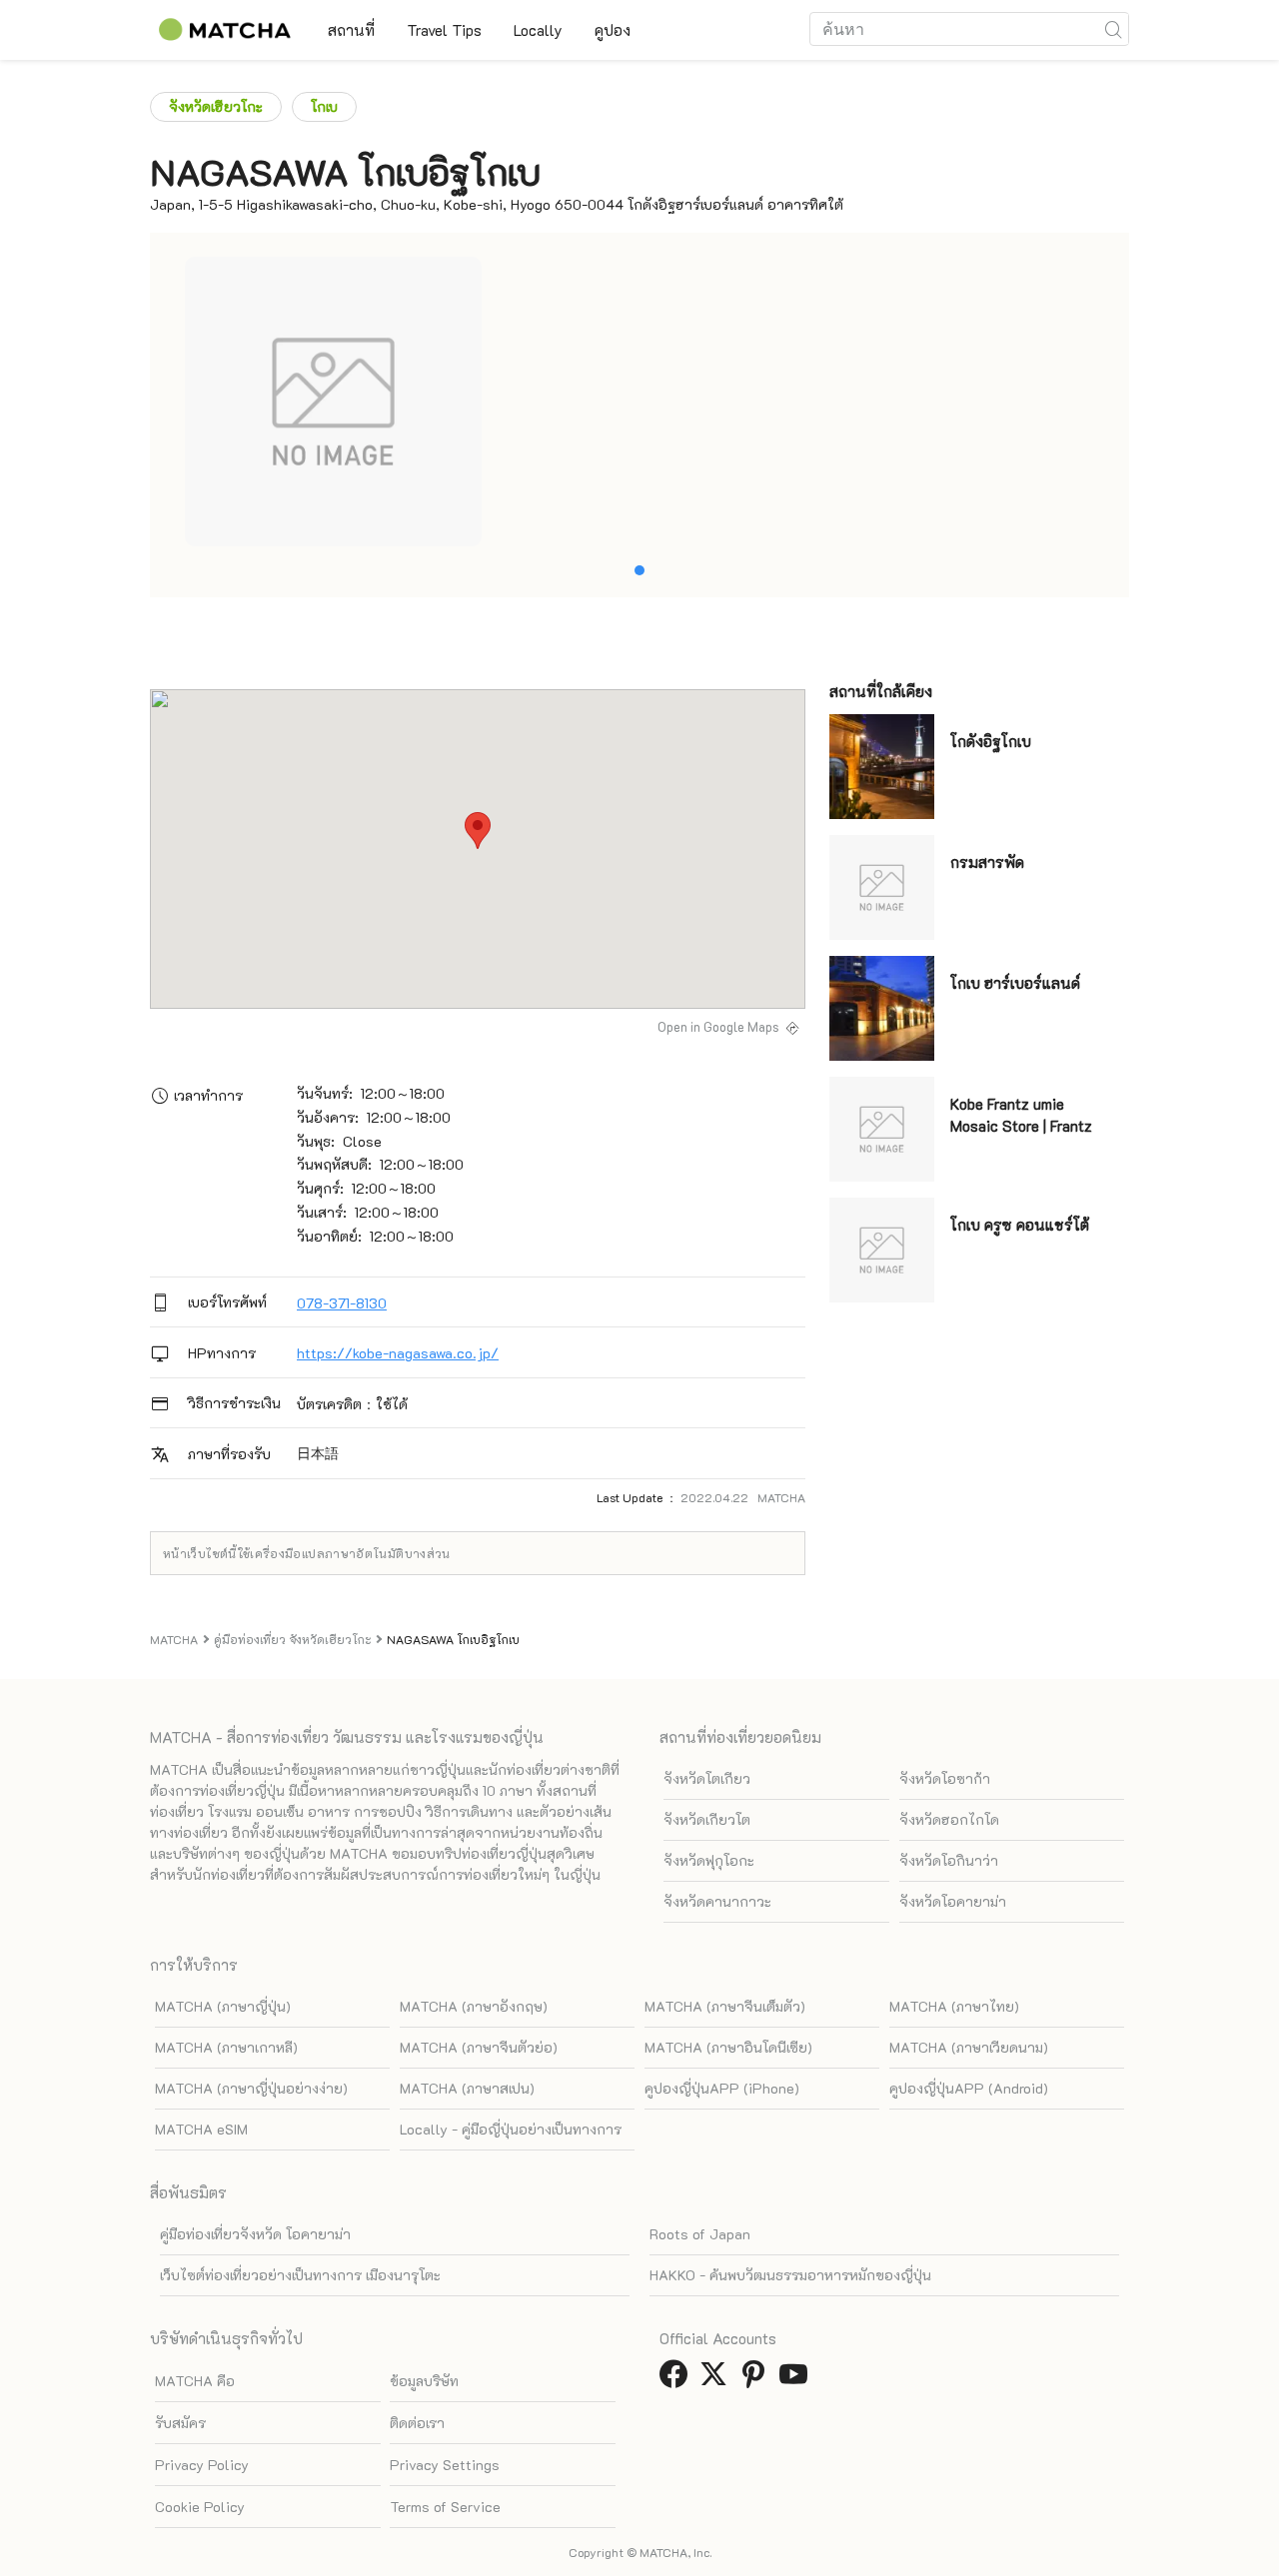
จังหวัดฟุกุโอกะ (709, 1860)
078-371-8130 (342, 1303)
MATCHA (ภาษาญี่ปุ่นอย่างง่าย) (251, 2088)
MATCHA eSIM (201, 2129)
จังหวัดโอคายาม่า (953, 1901)
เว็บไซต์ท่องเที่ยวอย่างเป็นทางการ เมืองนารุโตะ (300, 2275)
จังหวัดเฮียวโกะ (216, 106)
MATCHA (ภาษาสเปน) (467, 2088)
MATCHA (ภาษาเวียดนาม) (969, 2047)
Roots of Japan (700, 2234)
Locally (538, 30)
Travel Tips (444, 30)
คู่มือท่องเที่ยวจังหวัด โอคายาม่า (255, 2234)
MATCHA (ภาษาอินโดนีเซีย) (728, 2047)
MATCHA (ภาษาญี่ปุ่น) (223, 2006)
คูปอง (613, 30)
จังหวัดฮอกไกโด (949, 1819)
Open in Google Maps (718, 1027)
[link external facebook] (677, 2380)
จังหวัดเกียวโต (707, 1819)
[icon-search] (1113, 29)
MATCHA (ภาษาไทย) (954, 2006)
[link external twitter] (717, 2380)
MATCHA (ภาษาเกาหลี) (226, 2047)
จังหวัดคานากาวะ (717, 1901)
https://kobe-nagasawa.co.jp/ (398, 1353)
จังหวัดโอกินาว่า (949, 1860)
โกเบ (324, 106)
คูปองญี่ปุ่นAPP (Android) (969, 2088)
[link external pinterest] (757, 2380)
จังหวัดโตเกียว (707, 1778)
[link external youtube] (797, 2380)
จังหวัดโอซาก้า (945, 1778)
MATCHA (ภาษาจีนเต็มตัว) (725, 2006)
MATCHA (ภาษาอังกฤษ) (474, 2006)
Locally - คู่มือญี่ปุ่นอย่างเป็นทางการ (511, 2129)
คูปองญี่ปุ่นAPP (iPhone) (722, 2088)
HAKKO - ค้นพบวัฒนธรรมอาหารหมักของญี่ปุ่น (790, 2275)
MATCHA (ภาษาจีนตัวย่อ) (479, 2047)
